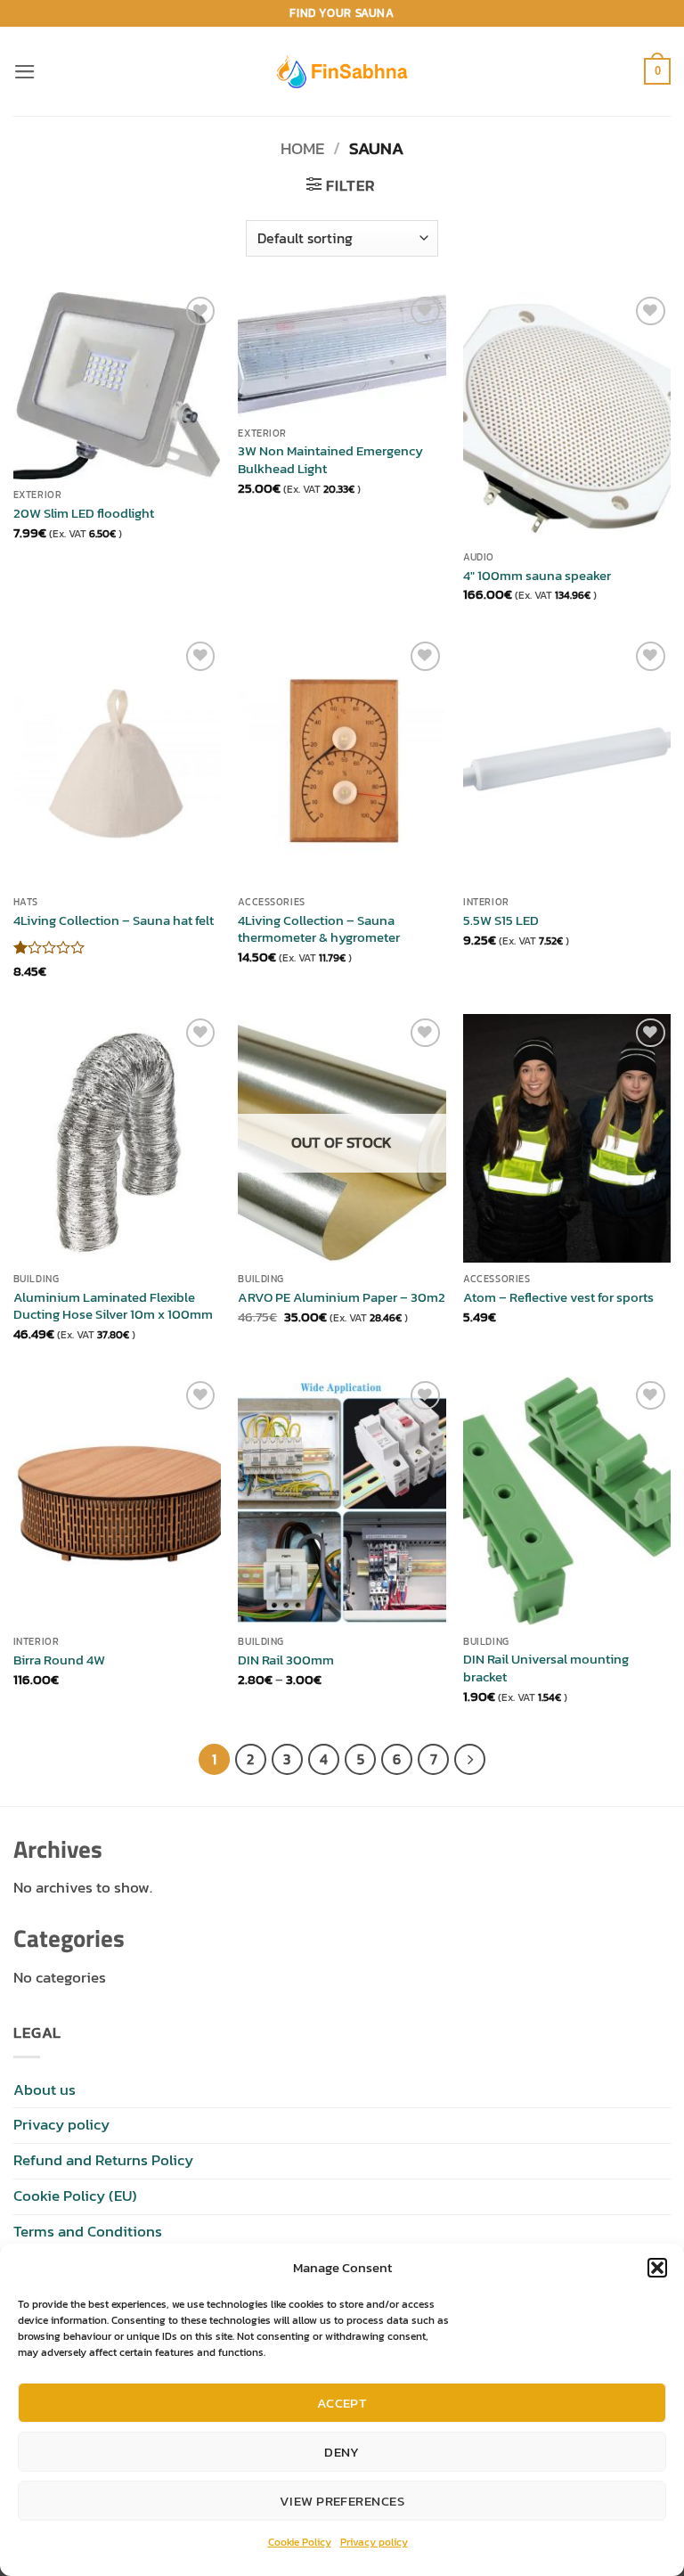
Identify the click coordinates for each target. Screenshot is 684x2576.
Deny (342, 2452)
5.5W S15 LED (501, 920)
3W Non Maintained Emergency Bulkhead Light (330, 459)
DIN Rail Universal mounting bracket (546, 1668)
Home (302, 148)
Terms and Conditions (88, 2232)
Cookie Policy (300, 2542)
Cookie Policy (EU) (75, 2196)
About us (45, 2090)
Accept (342, 2403)
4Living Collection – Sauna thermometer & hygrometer (319, 929)
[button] (657, 2268)
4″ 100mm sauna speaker (537, 576)
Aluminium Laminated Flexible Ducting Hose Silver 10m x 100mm (113, 1306)
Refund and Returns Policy (103, 2160)
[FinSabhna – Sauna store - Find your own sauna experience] (342, 71)
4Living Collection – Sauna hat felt (114, 920)
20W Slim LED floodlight (84, 513)
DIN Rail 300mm (286, 1660)
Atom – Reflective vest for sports (558, 1297)
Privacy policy (374, 2542)
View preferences (342, 2501)
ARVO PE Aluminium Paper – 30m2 (342, 1297)
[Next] (470, 1759)
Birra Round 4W (59, 1660)
